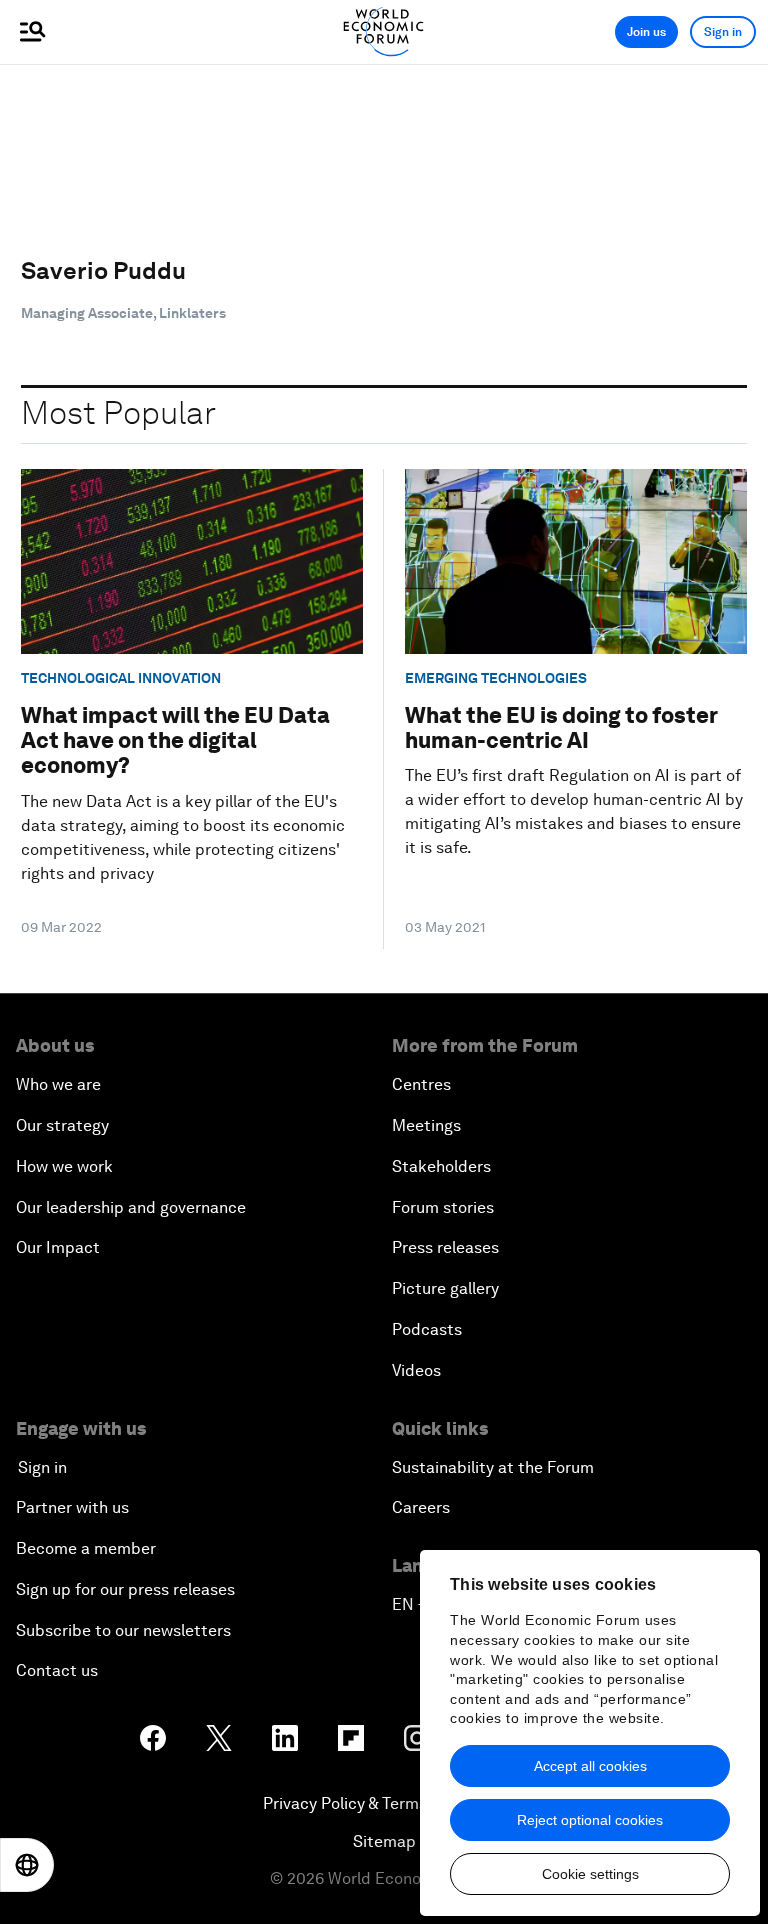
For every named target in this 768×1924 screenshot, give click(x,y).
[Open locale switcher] (27, 1865)
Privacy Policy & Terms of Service (384, 1803)
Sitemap (384, 1841)
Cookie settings (590, 1874)
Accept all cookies (590, 1766)
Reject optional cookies (590, 1820)
